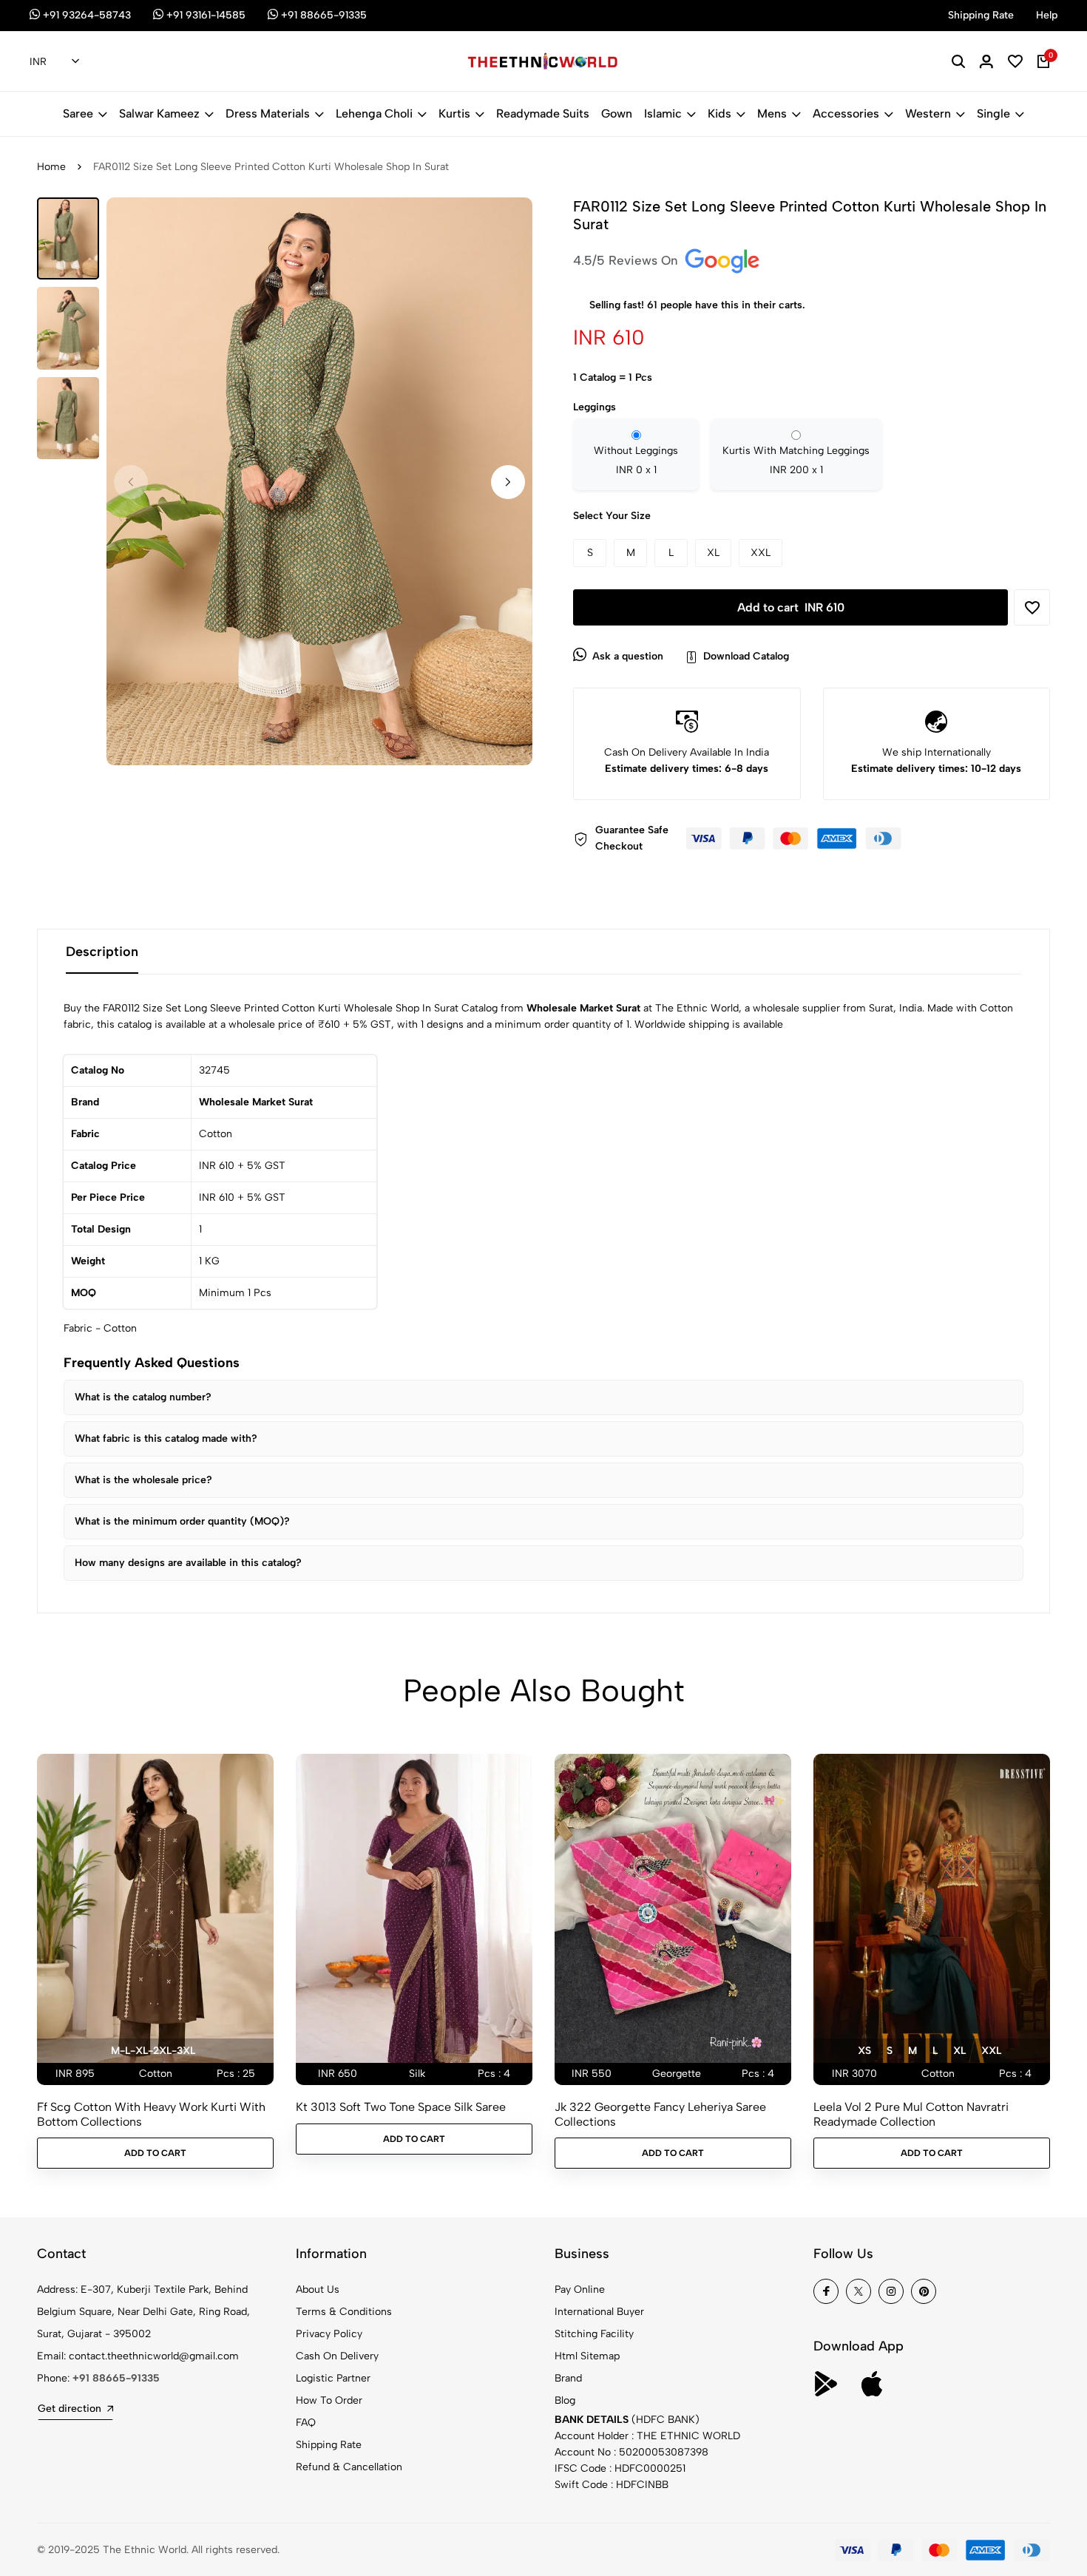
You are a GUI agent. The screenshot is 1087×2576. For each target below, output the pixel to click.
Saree (78, 113)
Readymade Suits (543, 113)
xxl (991, 2051)
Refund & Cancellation (349, 2467)
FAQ (306, 2423)
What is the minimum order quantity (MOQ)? (182, 1521)
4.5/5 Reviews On (627, 260)
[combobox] (54, 62)
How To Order (329, 2400)
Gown (617, 113)
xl (959, 2051)
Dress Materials (268, 113)
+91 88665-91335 (116, 2378)
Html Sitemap (587, 2356)
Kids (719, 113)
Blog (565, 2400)
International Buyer (599, 2312)
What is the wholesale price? (143, 1480)
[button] (508, 482)
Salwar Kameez (159, 113)
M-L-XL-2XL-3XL (153, 2051)
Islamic (663, 113)
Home (51, 167)
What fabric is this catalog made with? (166, 1438)
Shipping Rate (329, 2445)
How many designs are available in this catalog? (188, 1563)
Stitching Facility (594, 2334)
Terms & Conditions (344, 2312)
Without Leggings (636, 460)
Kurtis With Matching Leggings (796, 460)
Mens (772, 113)
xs (864, 2051)
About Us (318, 2289)
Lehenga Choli (374, 113)
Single (993, 113)
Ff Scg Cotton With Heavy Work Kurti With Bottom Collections (151, 2114)
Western (928, 113)
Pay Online (580, 2289)
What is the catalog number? (143, 1397)
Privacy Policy (329, 2334)
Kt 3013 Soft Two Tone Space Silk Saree (401, 2107)
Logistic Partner (333, 2378)
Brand (568, 2378)
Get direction (70, 2409)
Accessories (846, 113)
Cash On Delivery (337, 2356)
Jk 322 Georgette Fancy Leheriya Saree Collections (660, 2114)
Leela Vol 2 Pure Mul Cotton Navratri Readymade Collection (911, 2114)
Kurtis (454, 113)
